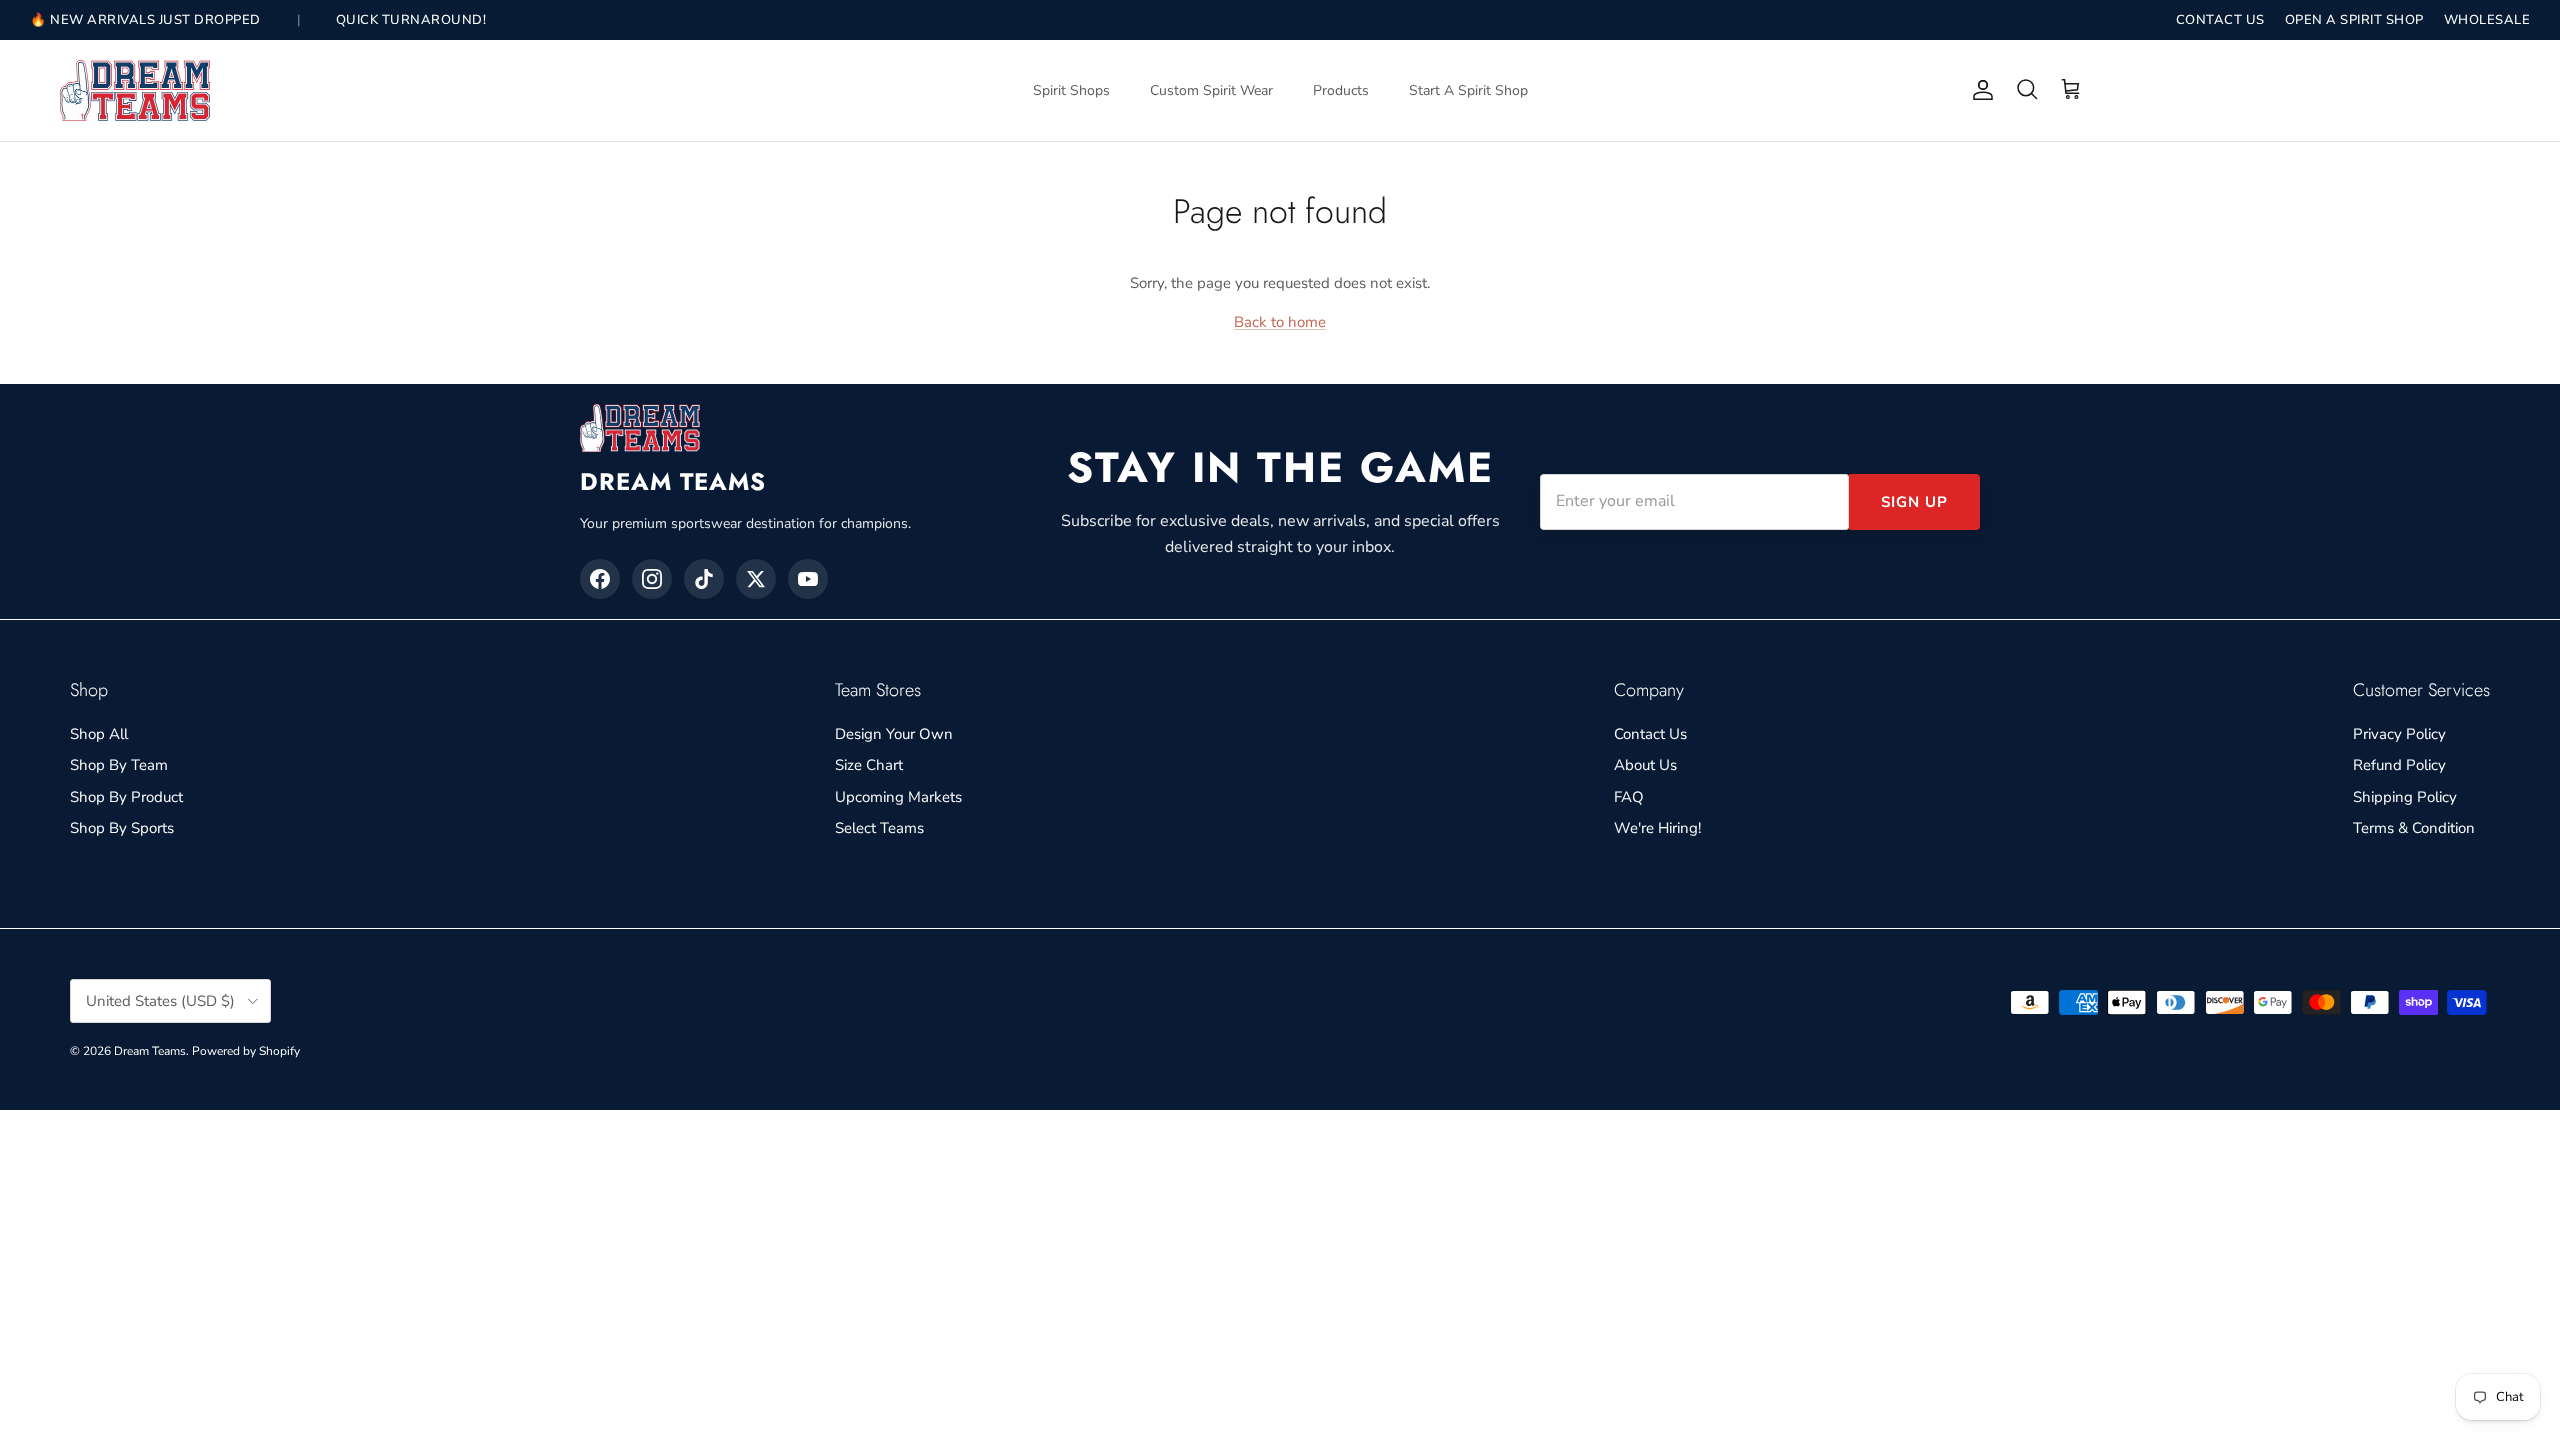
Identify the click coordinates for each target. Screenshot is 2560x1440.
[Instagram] (652, 579)
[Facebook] (600, 579)
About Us (1645, 765)
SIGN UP (1914, 502)
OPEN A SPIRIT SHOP (2354, 20)
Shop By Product (126, 797)
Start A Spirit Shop (1468, 90)
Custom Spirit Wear (1211, 90)
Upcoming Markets (898, 797)
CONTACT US (2220, 20)
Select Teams (879, 828)
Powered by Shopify (246, 1051)
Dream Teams (150, 1051)
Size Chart (869, 765)
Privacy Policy (2399, 734)
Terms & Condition (2414, 828)
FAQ (1629, 797)
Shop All (99, 734)
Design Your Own (894, 734)
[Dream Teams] (135, 90)
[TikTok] (704, 579)
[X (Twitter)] (756, 579)
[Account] (1979, 90)
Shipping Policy (2405, 797)
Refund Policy (2399, 765)
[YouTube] (808, 579)
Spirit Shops (1071, 90)
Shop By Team (119, 765)
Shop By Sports (122, 828)
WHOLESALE (2487, 20)
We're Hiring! (1657, 828)
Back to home (1280, 322)
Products (1341, 90)
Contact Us (1650, 734)
